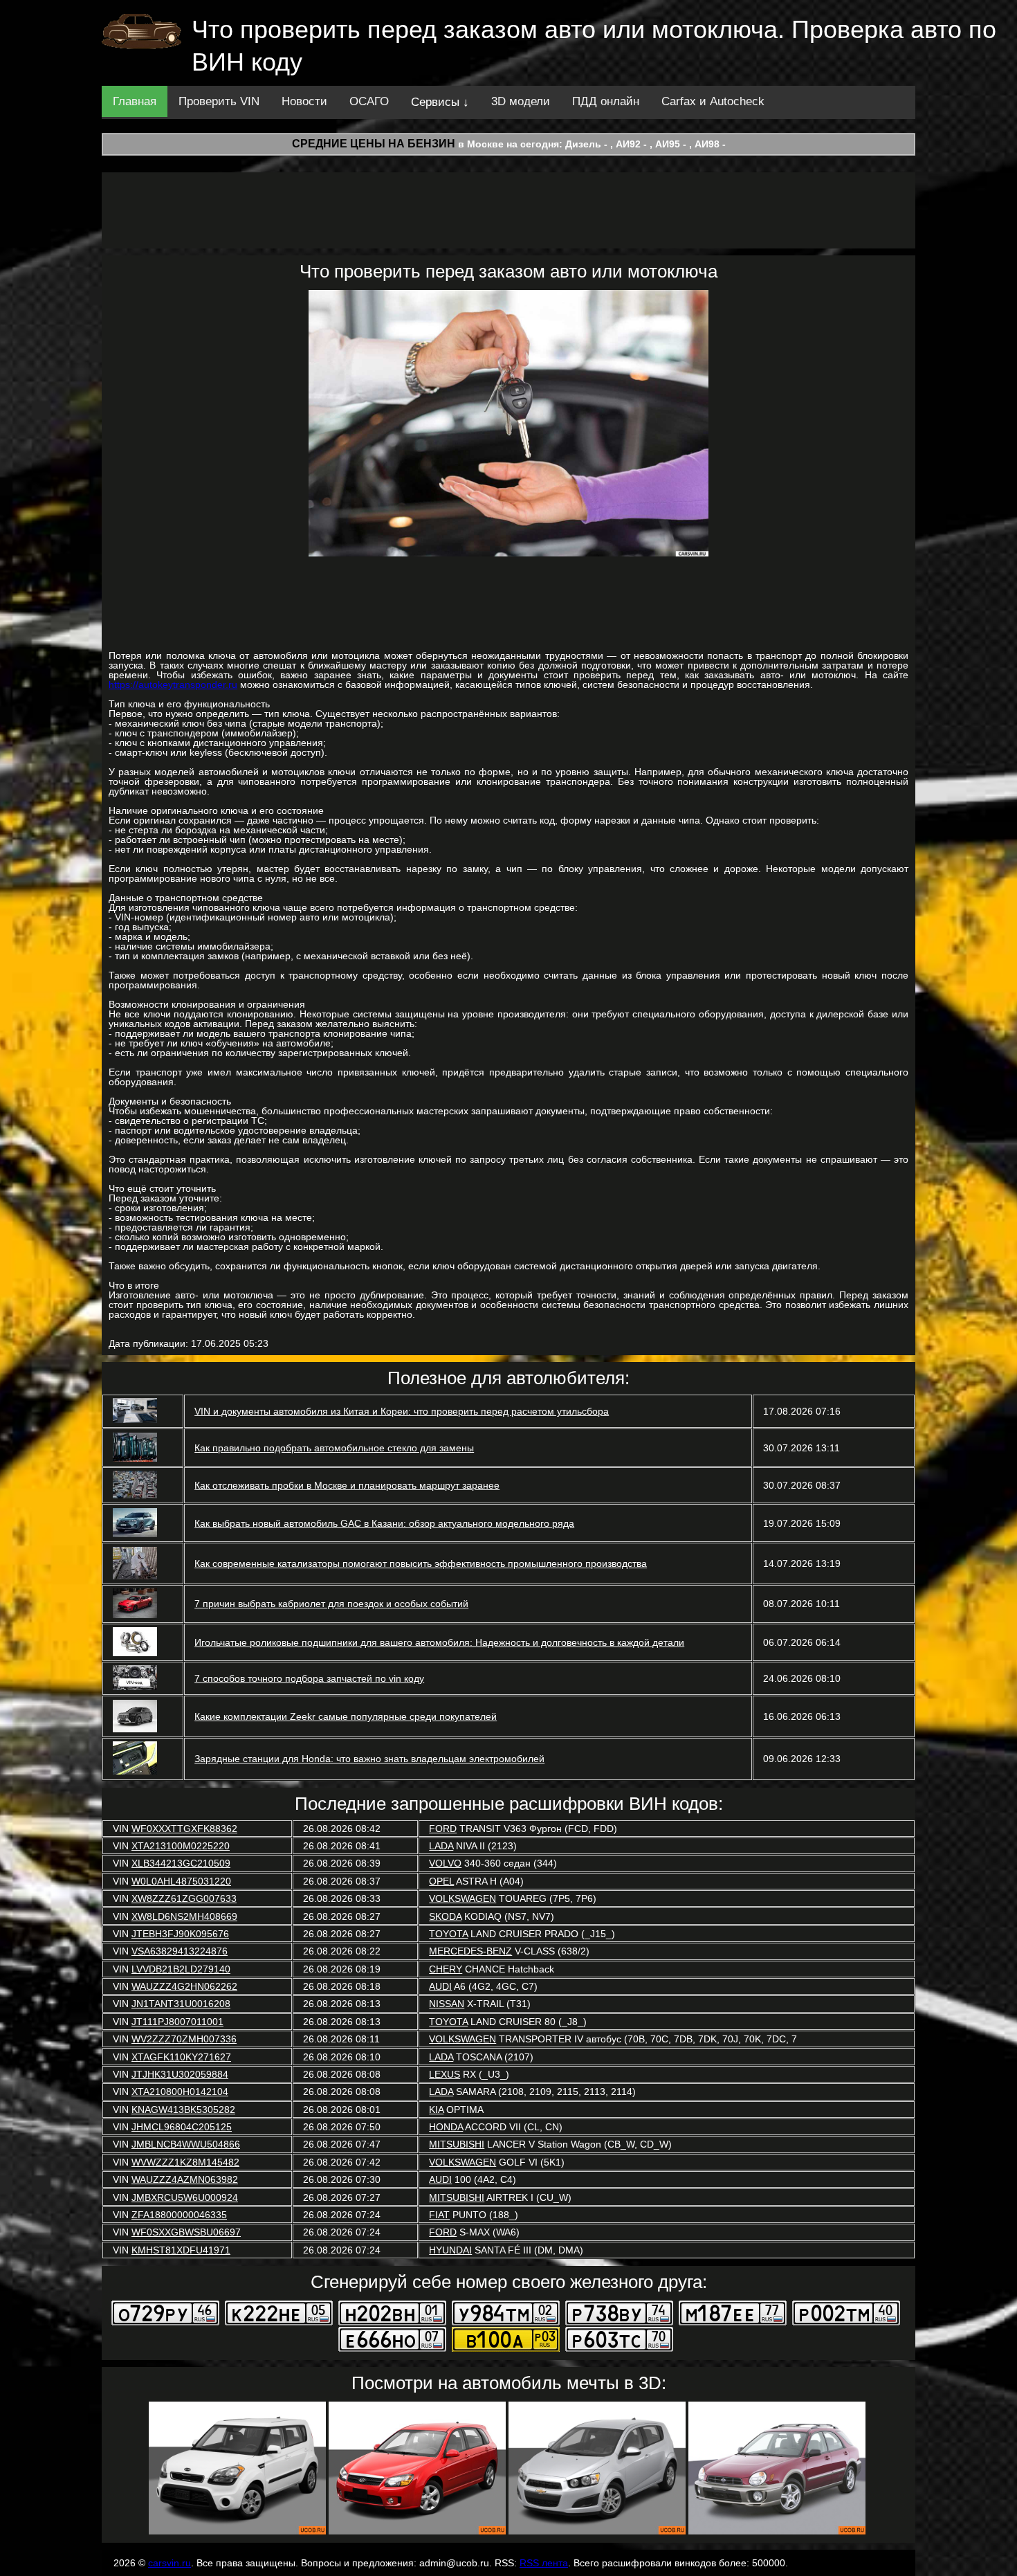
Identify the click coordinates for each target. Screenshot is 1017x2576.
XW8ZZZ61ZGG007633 (184, 1898)
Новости (304, 101)
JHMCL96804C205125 (182, 2127)
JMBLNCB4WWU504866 (186, 2144)
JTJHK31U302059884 (180, 2074)
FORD (443, 1829)
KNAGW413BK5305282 (183, 2110)
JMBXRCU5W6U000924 (185, 2197)
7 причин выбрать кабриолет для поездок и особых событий (331, 1604)
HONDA (446, 2127)
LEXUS (445, 2074)
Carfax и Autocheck (713, 101)
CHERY (446, 1969)
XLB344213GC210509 (181, 1863)
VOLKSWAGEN (462, 1898)
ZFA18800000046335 (179, 2215)
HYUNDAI (450, 2250)
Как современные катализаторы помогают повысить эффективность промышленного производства (421, 1563)
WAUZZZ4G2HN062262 (184, 1986)
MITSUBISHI (457, 2144)
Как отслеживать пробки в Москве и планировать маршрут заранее (347, 1485)
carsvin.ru (169, 2563)
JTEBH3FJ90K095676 (180, 1934)
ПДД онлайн (606, 101)
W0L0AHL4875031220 (181, 1881)
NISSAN (447, 2004)
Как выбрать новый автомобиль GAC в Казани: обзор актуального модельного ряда (384, 1523)
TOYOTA (448, 1934)
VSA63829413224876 (180, 1951)
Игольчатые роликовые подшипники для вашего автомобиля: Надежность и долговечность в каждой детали (439, 1642)
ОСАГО (369, 101)
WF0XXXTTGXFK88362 (184, 1829)
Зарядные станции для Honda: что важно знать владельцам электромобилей (369, 1759)
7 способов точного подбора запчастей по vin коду (309, 1678)
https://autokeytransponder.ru (173, 684)
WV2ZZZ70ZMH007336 (184, 2039)
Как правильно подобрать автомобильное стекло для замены (334, 1448)
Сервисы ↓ (440, 102)
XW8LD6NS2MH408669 (184, 1916)
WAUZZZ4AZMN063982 (185, 2179)
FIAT (439, 2215)
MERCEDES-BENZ (470, 1951)
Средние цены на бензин (374, 144)
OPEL (441, 1881)
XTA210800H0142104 (180, 2092)
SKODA (445, 1916)
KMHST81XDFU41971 (181, 2250)
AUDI (440, 1986)
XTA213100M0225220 (181, 1846)
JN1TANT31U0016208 (181, 2004)
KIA (436, 2110)
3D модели (521, 101)
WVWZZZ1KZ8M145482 (185, 2162)
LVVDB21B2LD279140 (181, 1969)
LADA (441, 1846)
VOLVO (445, 1863)
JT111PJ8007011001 (177, 2022)
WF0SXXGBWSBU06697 (186, 2232)
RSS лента (544, 2563)
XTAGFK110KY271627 (181, 2057)
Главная (135, 101)
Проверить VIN (219, 101)
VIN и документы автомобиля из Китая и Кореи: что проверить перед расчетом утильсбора (402, 1411)
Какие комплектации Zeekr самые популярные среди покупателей (346, 1716)
